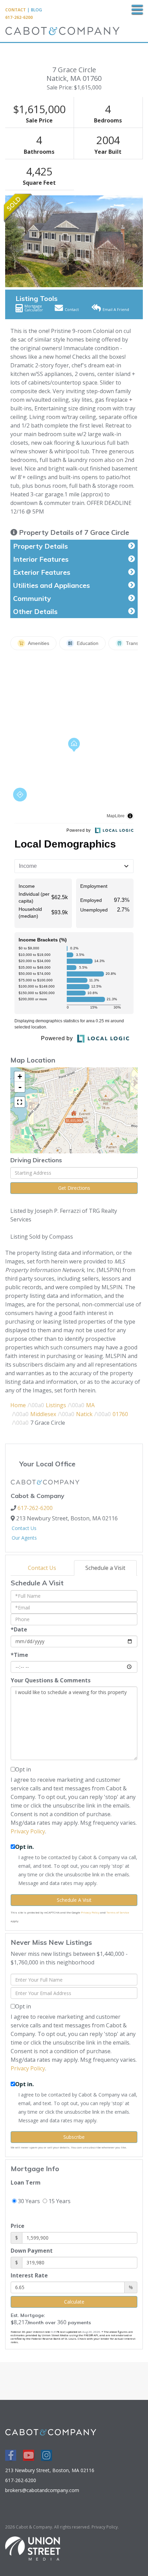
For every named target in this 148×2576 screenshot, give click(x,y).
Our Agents (24, 1538)
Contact (15, 10)
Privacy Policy (28, 1831)
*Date (19, 1629)
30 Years (28, 2201)
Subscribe (74, 2137)
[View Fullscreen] (20, 1102)
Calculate (74, 2302)
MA (90, 1405)
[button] (9, 241)
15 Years (59, 2201)
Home (18, 1405)
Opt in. (24, 1847)
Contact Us (24, 1528)
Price (18, 2226)
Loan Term (26, 2182)
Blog (36, 10)
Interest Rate (29, 2275)
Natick (84, 1414)
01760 (120, 1414)
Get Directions (74, 1188)
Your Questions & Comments (51, 1680)
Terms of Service (118, 1912)
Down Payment (32, 2251)
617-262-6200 (19, 17)
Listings (56, 1405)
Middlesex (43, 1414)
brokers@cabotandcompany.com (42, 2490)
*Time (19, 1655)
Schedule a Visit (105, 1568)
